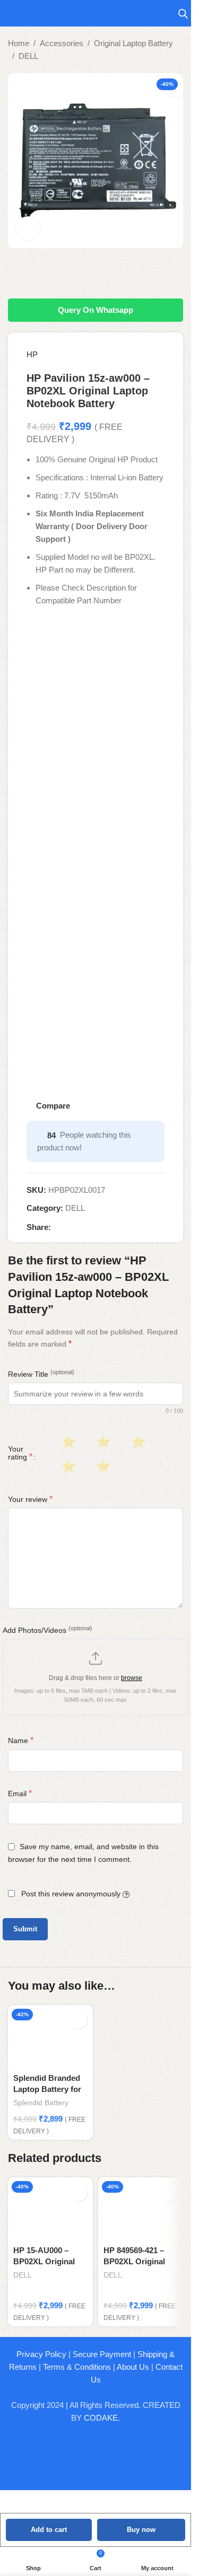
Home (19, 43)
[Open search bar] (183, 14)
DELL (28, 56)
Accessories (62, 43)
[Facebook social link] (57, 1227)
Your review (30, 1499)
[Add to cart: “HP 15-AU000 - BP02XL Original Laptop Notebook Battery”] (78, 2192)
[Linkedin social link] (96, 1227)
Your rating (20, 1453)
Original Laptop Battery (133, 43)
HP (32, 354)
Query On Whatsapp (96, 310)
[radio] (67, 1442)
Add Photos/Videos (47, 1630)
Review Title (41, 1374)
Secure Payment (102, 2354)
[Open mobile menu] (12, 13)
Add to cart (49, 2530)
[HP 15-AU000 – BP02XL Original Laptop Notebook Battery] (50, 2209)
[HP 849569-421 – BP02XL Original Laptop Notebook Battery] (141, 2209)
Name (21, 1740)
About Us (133, 2367)
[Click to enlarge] (28, 228)
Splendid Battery (41, 2103)
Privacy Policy (41, 2354)
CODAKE (101, 2418)
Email (20, 1793)
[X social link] (70, 1227)
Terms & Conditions (77, 2367)
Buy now (141, 2530)
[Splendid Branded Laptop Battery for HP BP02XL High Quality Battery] (50, 2037)
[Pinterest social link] (83, 1227)
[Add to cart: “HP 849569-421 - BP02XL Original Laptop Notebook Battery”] (168, 2192)
